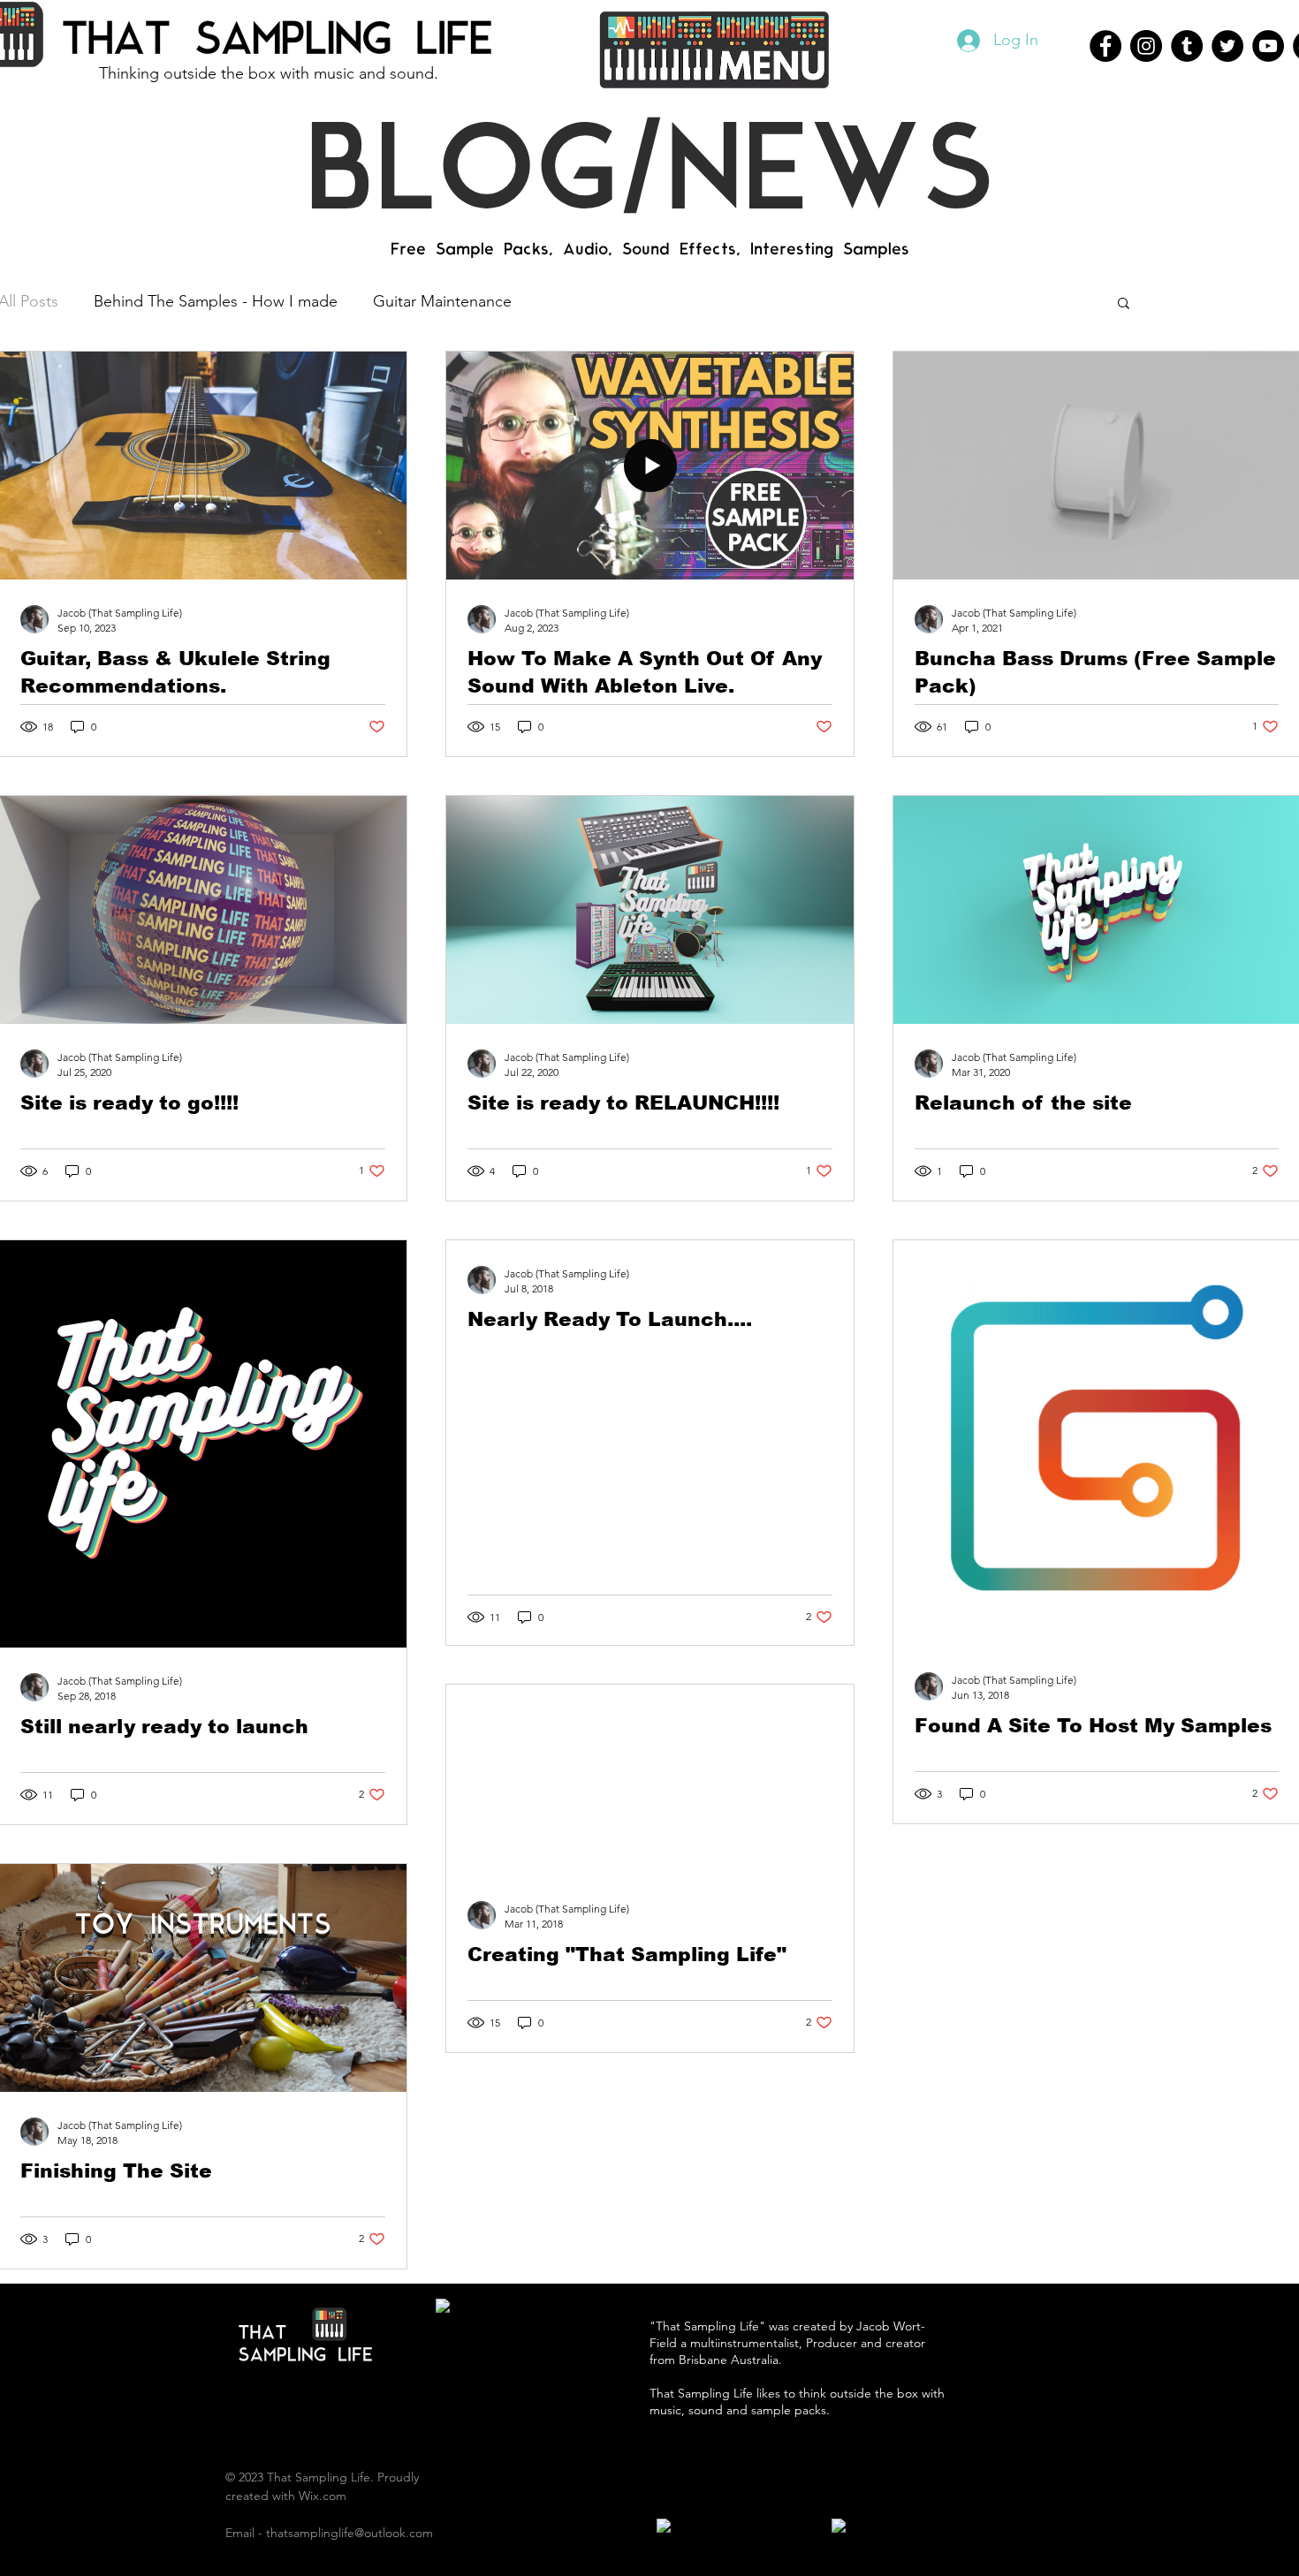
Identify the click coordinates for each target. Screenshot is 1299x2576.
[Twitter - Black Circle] (1227, 46)
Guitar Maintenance (442, 301)
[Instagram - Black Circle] (1146, 46)
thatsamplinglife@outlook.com (349, 2533)
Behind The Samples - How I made (216, 301)
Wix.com (323, 2496)
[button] (714, 49)
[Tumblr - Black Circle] (1187, 46)
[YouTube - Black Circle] (1268, 46)
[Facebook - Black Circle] (1105, 46)
